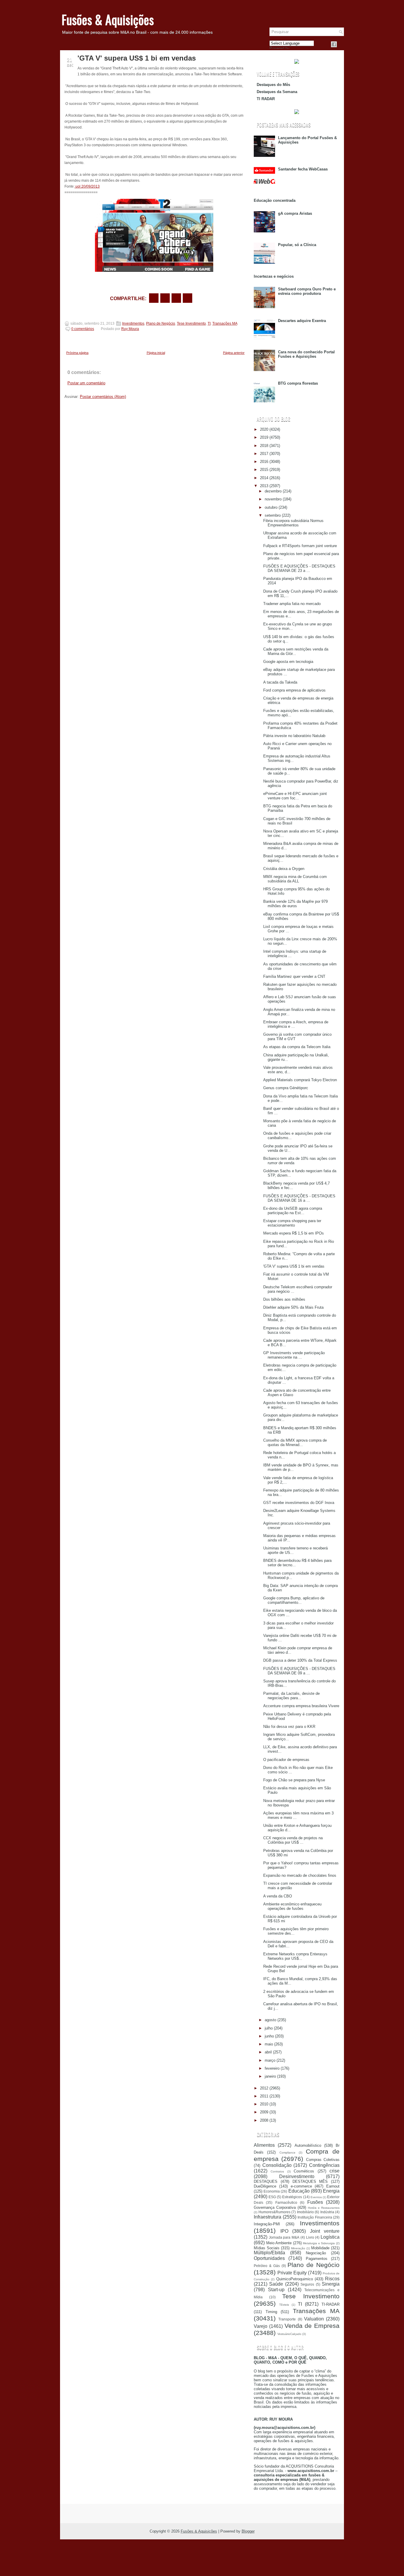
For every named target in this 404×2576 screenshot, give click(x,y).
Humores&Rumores (274, 2212)
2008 (264, 2120)
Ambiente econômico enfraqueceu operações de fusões (292, 1906)
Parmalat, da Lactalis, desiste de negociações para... (291, 1696)
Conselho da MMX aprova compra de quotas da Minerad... (295, 1443)
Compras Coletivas (323, 2160)
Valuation (314, 2319)
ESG (272, 2197)
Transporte (287, 2319)
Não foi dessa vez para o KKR (289, 1727)
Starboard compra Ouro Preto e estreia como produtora (307, 291)
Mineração (298, 2248)
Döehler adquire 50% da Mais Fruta (293, 1307)
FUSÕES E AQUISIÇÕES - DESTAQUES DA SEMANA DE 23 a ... (299, 568)
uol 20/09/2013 (87, 186)
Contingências (324, 2165)
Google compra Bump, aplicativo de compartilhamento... (294, 1600)
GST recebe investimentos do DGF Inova (299, 1503)
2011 (264, 2096)
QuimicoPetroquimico (295, 2279)
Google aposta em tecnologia (288, 662)
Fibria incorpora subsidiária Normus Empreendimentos (293, 523)
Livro (310, 2237)
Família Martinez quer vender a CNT (294, 976)
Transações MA (225, 323)
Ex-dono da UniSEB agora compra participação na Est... (293, 1211)
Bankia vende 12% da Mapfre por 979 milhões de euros (295, 904)
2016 (264, 462)
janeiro (270, 2076)
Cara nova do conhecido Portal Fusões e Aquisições (306, 354)
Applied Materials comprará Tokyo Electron (300, 1080)
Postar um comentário (86, 383)
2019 (264, 437)
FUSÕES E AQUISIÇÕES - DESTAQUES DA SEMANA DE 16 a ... (299, 1198)
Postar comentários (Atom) (103, 397)
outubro (271, 507)
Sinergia (331, 2284)
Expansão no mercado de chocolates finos (300, 1875)
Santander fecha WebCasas (303, 169)
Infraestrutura (268, 2217)
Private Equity (292, 2273)
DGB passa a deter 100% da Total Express (300, 1660)
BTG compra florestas (298, 383)
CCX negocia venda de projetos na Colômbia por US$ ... (293, 1840)
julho (269, 2028)
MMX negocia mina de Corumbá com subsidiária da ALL (295, 879)
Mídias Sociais (267, 2248)
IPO (284, 2231)
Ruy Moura (130, 329)
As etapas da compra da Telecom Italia (297, 1047)
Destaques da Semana (277, 92)
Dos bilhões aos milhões (284, 1299)
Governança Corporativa (275, 2207)
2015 (264, 470)
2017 (264, 454)
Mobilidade (320, 2248)
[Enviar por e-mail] (154, 298)
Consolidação (277, 2165)
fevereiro (272, 2068)
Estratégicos (292, 2197)
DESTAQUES (266, 2181)
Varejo (261, 2326)
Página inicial (156, 353)
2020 (264, 429)
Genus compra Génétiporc (286, 1088)
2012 (264, 2088)
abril (268, 2052)
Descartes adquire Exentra (302, 321)
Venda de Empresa (312, 2326)
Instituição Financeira (315, 2217)
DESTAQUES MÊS (310, 2181)
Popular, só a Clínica (297, 245)
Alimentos (264, 2145)
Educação (299, 2191)
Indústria (327, 2212)
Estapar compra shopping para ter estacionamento (292, 1223)
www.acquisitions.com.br (311, 2471)
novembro (273, 499)
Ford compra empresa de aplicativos (294, 690)
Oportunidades (269, 2258)
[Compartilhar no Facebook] (334, 44)
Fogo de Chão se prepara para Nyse (294, 1780)
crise (334, 2171)
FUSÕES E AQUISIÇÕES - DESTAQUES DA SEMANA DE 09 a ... (299, 1671)
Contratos (277, 2171)
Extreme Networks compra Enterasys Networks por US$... (295, 1956)
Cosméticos (304, 2171)
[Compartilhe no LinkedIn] (188, 298)
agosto (270, 2020)
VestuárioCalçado (289, 2334)
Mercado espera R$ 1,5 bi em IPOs (294, 1233)
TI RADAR (266, 99)
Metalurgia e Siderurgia (319, 2243)
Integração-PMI (267, 2224)
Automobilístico (308, 2145)
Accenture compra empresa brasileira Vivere (301, 1706)
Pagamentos (317, 2259)
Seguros (307, 2284)
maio (269, 2044)
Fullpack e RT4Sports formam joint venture (300, 546)
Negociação (316, 2253)
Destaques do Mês (273, 85)
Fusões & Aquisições (108, 19)
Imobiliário (305, 2212)
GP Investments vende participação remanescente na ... (294, 1355)
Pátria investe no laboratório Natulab (294, 736)
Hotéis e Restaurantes (324, 2208)
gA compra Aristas (295, 213)
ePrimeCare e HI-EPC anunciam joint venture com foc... (295, 796)
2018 (264, 446)
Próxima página (77, 353)
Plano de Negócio (161, 323)
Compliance (287, 2153)
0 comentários (83, 329)
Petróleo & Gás (267, 2266)
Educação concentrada (275, 200)
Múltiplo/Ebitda (269, 2253)
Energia (331, 2191)
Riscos (332, 2279)
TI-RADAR (331, 2304)
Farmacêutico (286, 2202)
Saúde (276, 2284)
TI (209, 323)
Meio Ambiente (279, 2243)
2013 (264, 486)
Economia (272, 2191)
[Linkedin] (341, 44)
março (270, 2060)
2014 (264, 478)
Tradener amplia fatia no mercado (292, 604)
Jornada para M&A (284, 2237)
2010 (264, 2104)
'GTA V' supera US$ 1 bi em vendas (137, 58)
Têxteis (284, 2305)
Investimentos (133, 323)
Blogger (248, 2531)
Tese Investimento (191, 323)
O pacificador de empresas (286, 1760)
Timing (271, 2312)
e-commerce (301, 2186)
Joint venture (325, 2231)
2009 (264, 2112)
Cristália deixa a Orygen (284, 869)
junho (269, 2036)
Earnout (333, 2186)
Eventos (316, 2197)
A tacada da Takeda (280, 682)
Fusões (315, 2202)
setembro (273, 515)
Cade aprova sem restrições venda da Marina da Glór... (296, 651)
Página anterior (234, 353)
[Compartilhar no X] (165, 298)
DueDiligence (265, 2186)
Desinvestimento (297, 2176)
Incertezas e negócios (274, 276)
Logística (330, 2237)
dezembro (273, 491)
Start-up (276, 2290)
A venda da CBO (278, 1896)
